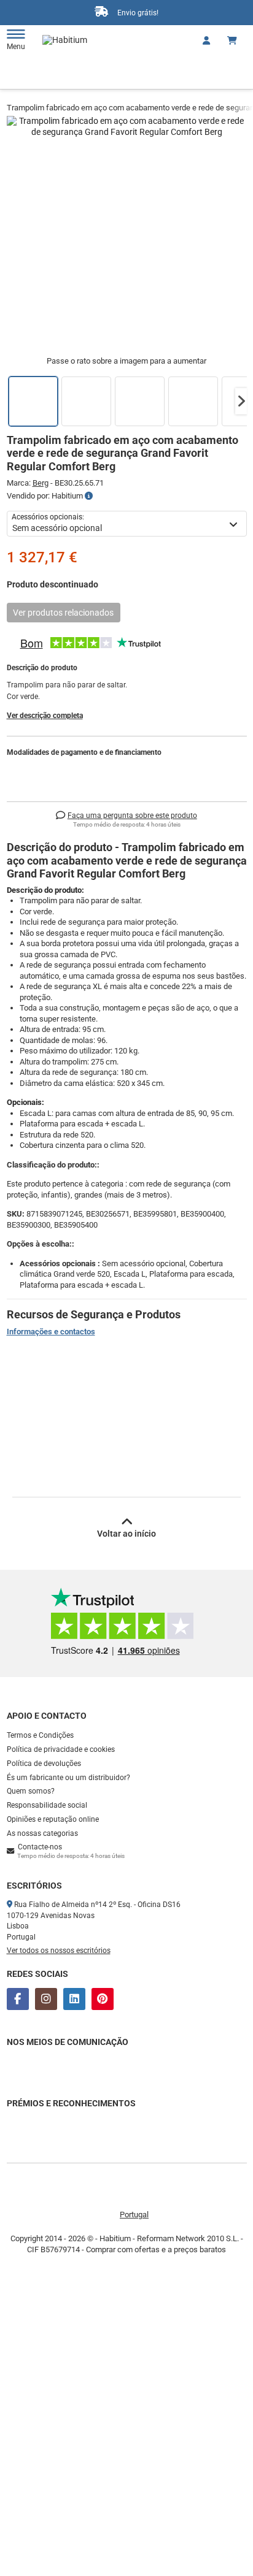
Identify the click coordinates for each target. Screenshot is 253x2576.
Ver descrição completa (45, 716)
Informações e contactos (51, 1332)
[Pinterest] (103, 1999)
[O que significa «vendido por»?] (89, 496)
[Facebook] (18, 1999)
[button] (241, 401)
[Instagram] (46, 1999)
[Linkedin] (74, 1999)
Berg (41, 483)
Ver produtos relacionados (63, 613)
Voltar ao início (126, 1534)
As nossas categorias (42, 1833)
